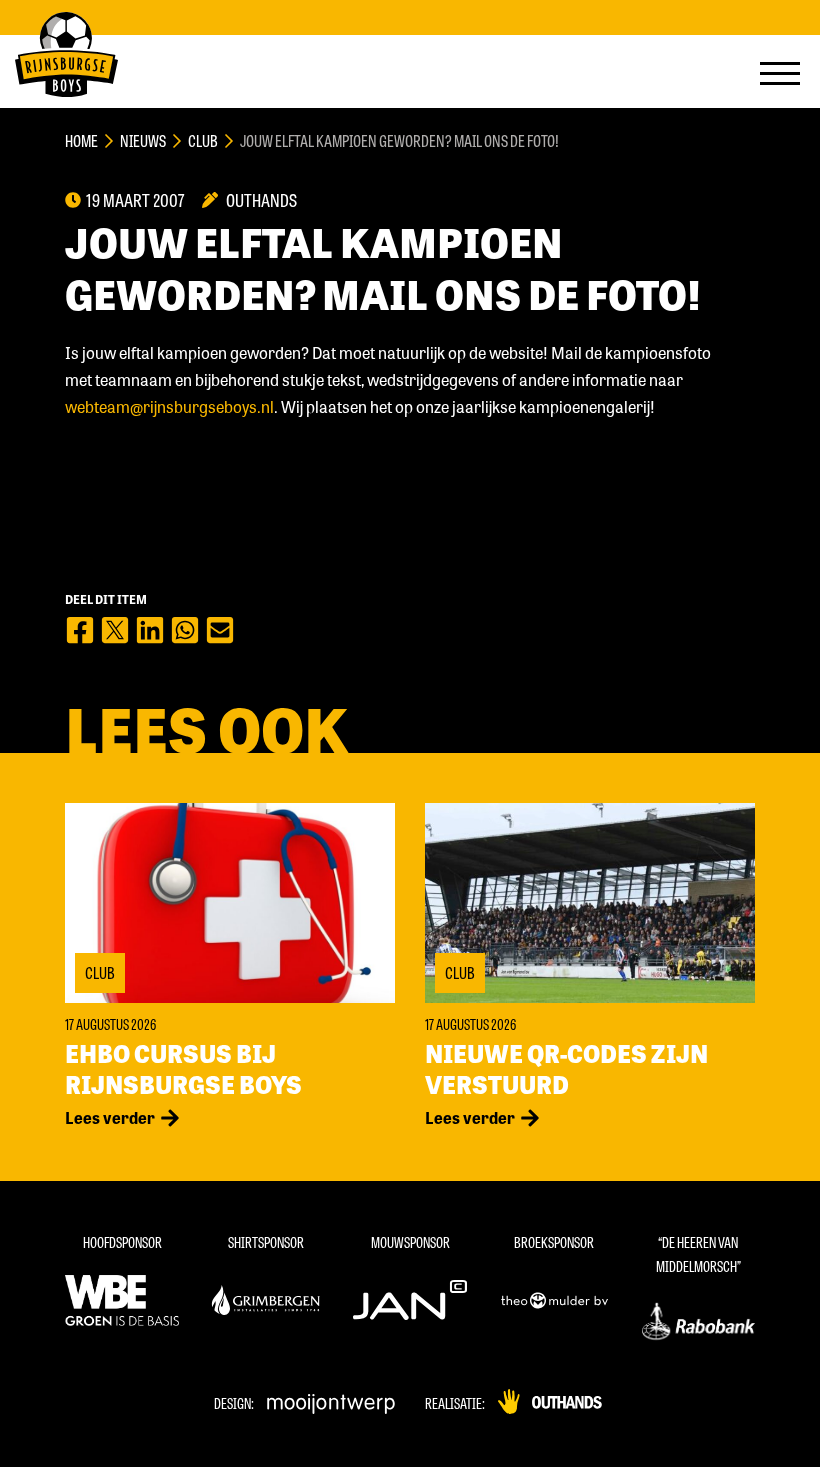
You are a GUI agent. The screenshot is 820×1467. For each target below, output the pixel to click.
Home (81, 140)
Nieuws (143, 140)
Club (203, 140)
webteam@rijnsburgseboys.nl (169, 406)
